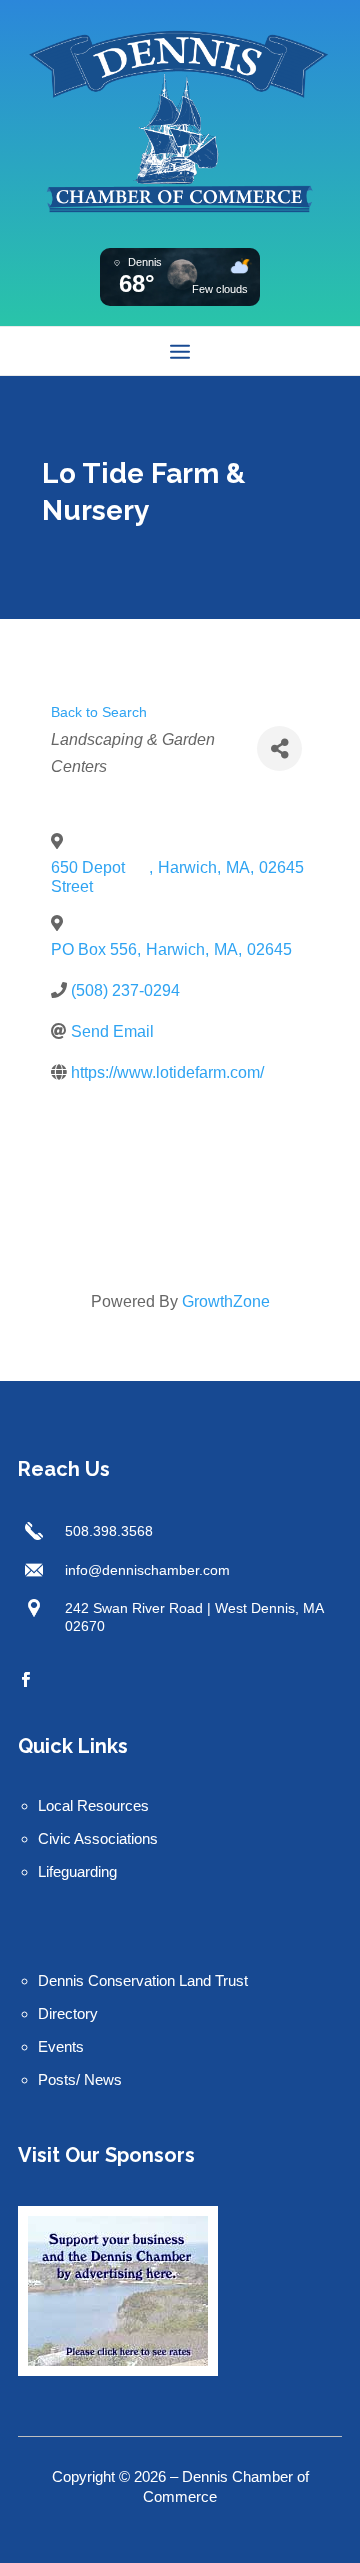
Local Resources (93, 1805)
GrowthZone (226, 1301)
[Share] (279, 748)
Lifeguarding (77, 1871)
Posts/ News (80, 2079)
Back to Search (99, 712)
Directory (68, 2013)
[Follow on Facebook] (25, 1680)
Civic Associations (98, 1838)
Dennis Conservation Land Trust (143, 1980)
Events (61, 2046)
